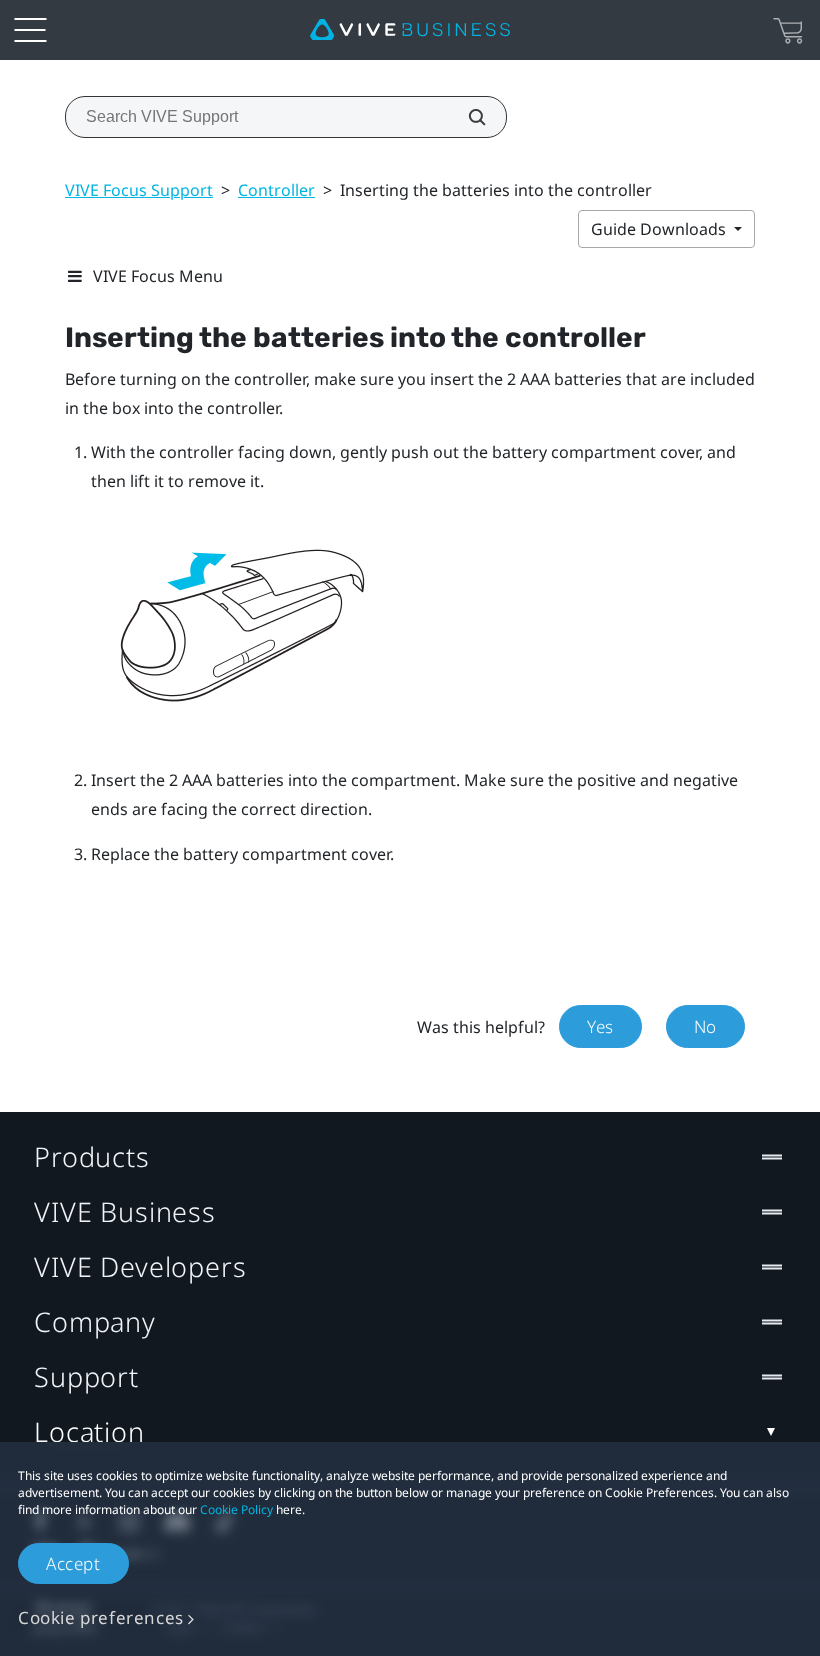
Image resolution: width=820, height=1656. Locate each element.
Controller (276, 190)
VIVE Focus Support (139, 190)
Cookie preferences (101, 1617)
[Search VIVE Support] (466, 117)
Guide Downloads (660, 229)
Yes (600, 1026)
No (705, 1026)
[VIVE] (410, 30)
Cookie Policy (236, 1509)
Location (89, 1431)
